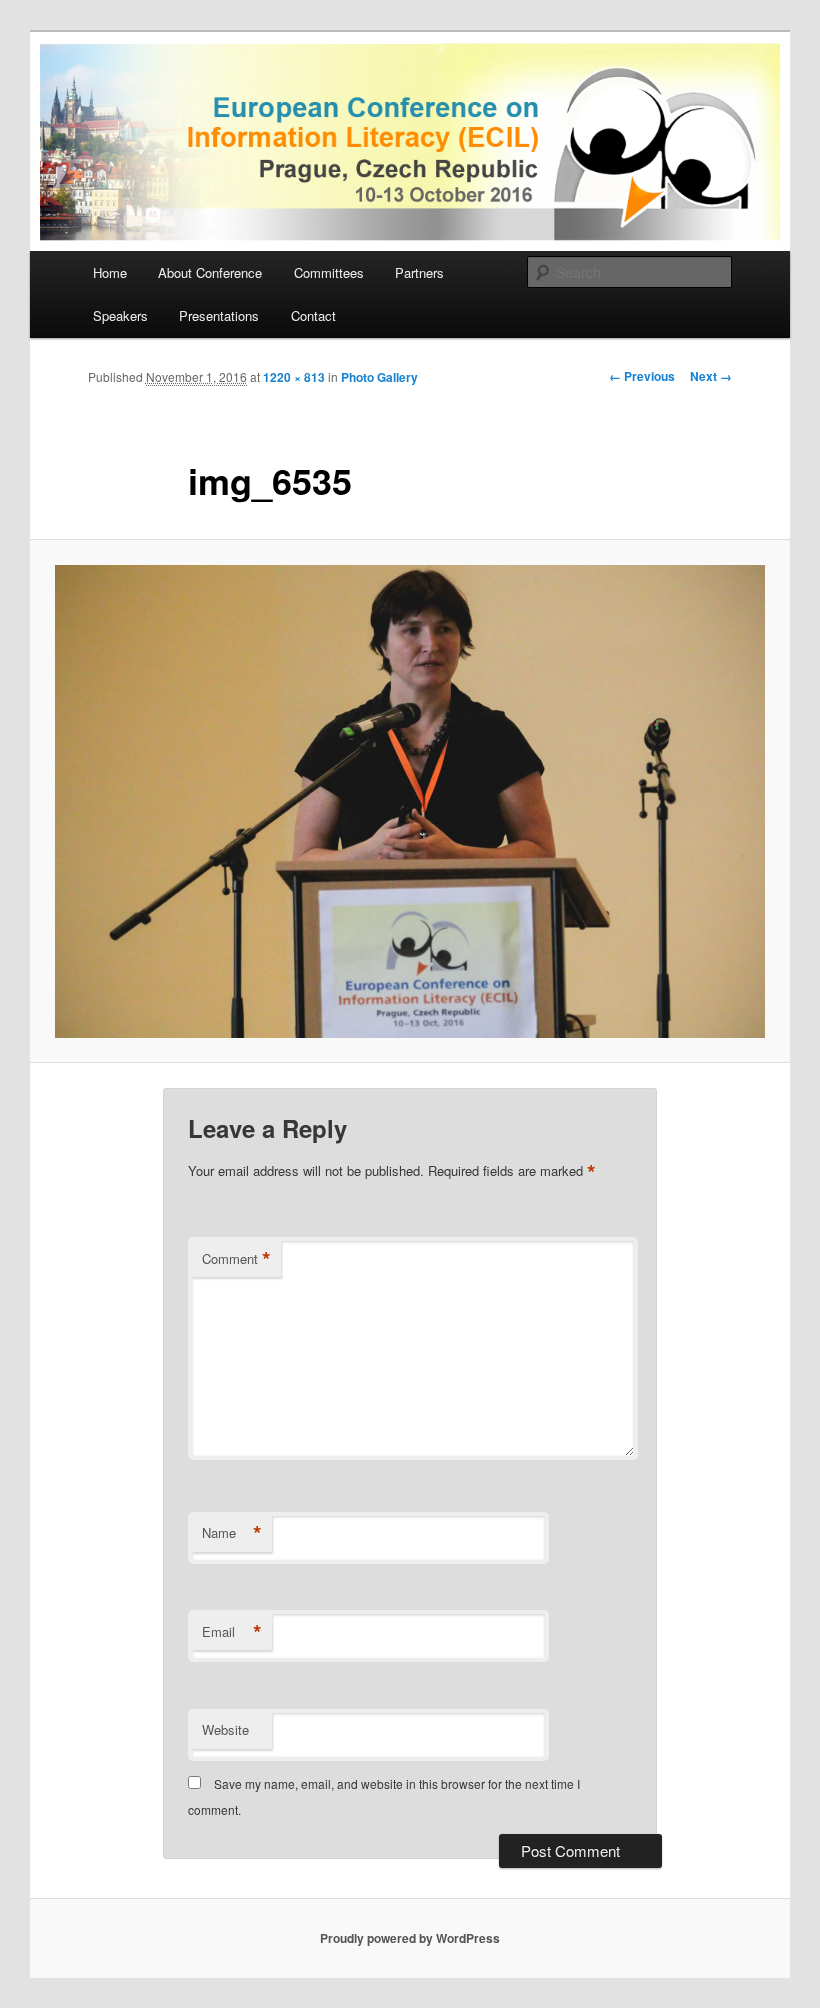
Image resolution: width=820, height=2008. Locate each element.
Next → (711, 376)
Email (232, 1632)
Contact (313, 315)
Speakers (120, 315)
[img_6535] (410, 801)
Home (110, 272)
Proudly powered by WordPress (410, 1938)
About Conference (210, 272)
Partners (419, 272)
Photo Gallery (379, 377)
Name (232, 1533)
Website (225, 1729)
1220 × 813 (294, 377)
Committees (329, 272)
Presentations (219, 315)
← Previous (642, 376)
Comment (236, 1259)
